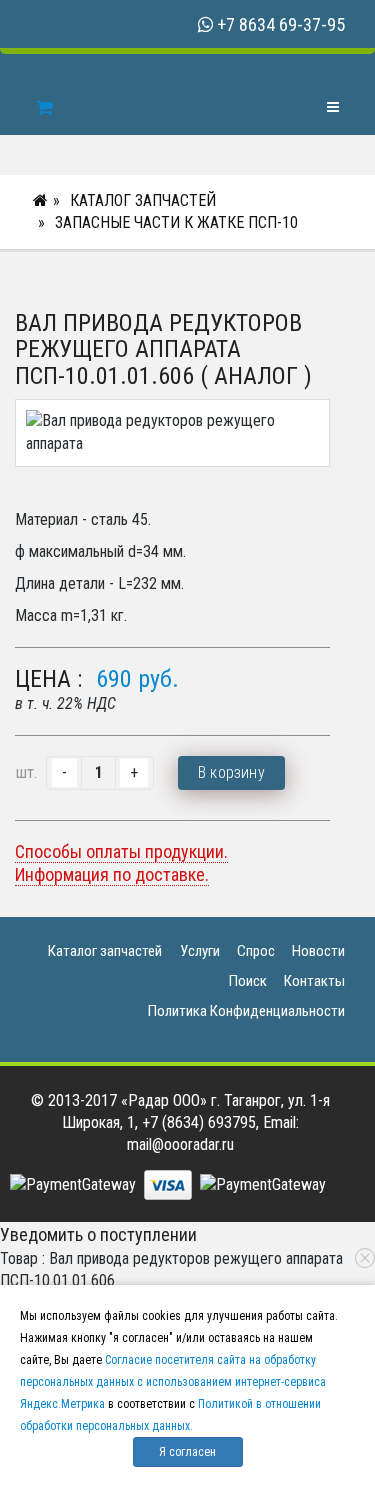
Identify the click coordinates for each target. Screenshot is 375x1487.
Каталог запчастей (143, 200)
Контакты (314, 981)
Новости (318, 951)
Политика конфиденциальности (246, 1011)
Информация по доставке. (112, 874)
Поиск (248, 981)
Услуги (200, 951)
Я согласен (187, 1452)
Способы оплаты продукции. (121, 851)
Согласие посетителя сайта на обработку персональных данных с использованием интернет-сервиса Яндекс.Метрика (173, 1382)
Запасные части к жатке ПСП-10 (176, 222)
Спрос (256, 951)
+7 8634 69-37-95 (281, 24)
